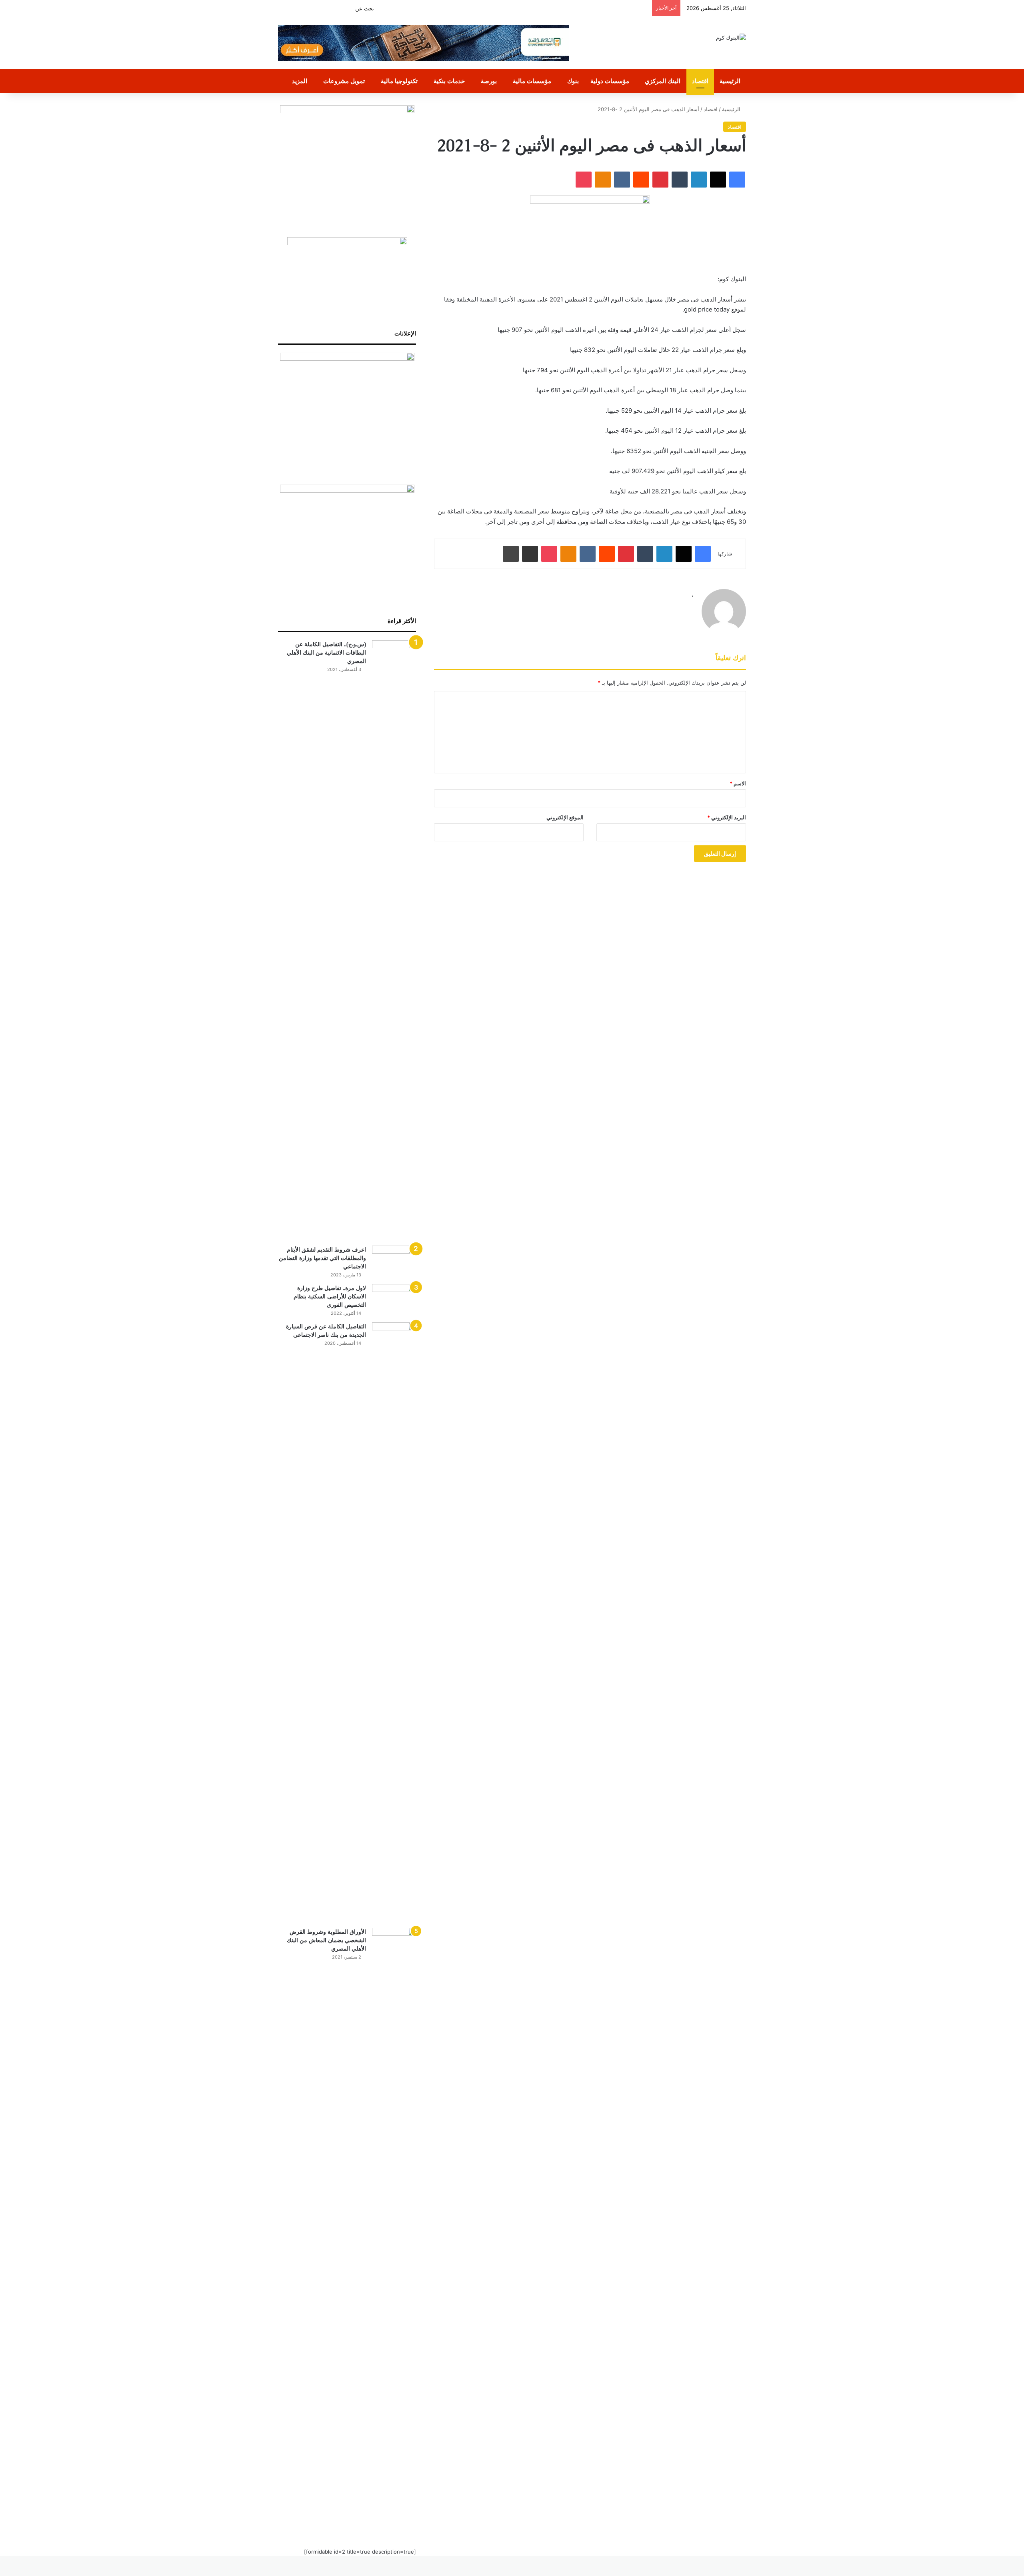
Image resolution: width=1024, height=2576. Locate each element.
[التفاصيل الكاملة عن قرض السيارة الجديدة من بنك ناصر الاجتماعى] (394, 1622)
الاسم (738, 783)
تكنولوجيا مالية (399, 81)
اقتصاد (700, 81)
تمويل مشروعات (344, 81)
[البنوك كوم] (731, 38)
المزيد (300, 81)
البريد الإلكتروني (727, 817)
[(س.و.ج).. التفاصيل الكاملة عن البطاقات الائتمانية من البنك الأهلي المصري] (394, 940)
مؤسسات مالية (532, 81)
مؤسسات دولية (610, 81)
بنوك (573, 81)
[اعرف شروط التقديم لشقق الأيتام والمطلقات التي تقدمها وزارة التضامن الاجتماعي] (394, 1261)
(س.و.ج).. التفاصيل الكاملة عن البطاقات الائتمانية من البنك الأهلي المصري (326, 653)
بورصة (489, 81)
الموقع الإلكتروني (565, 817)
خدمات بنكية (449, 81)
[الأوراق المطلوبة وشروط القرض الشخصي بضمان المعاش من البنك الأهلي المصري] (394, 2228)
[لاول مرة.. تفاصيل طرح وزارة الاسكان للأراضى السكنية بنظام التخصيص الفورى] (394, 1299)
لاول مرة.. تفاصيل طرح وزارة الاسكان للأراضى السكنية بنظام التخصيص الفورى (330, 1296)
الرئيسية (730, 81)
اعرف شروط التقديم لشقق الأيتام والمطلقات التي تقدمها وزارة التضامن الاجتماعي (322, 1258)
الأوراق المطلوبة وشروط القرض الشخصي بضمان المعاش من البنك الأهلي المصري (326, 1940)
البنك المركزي (663, 81)
